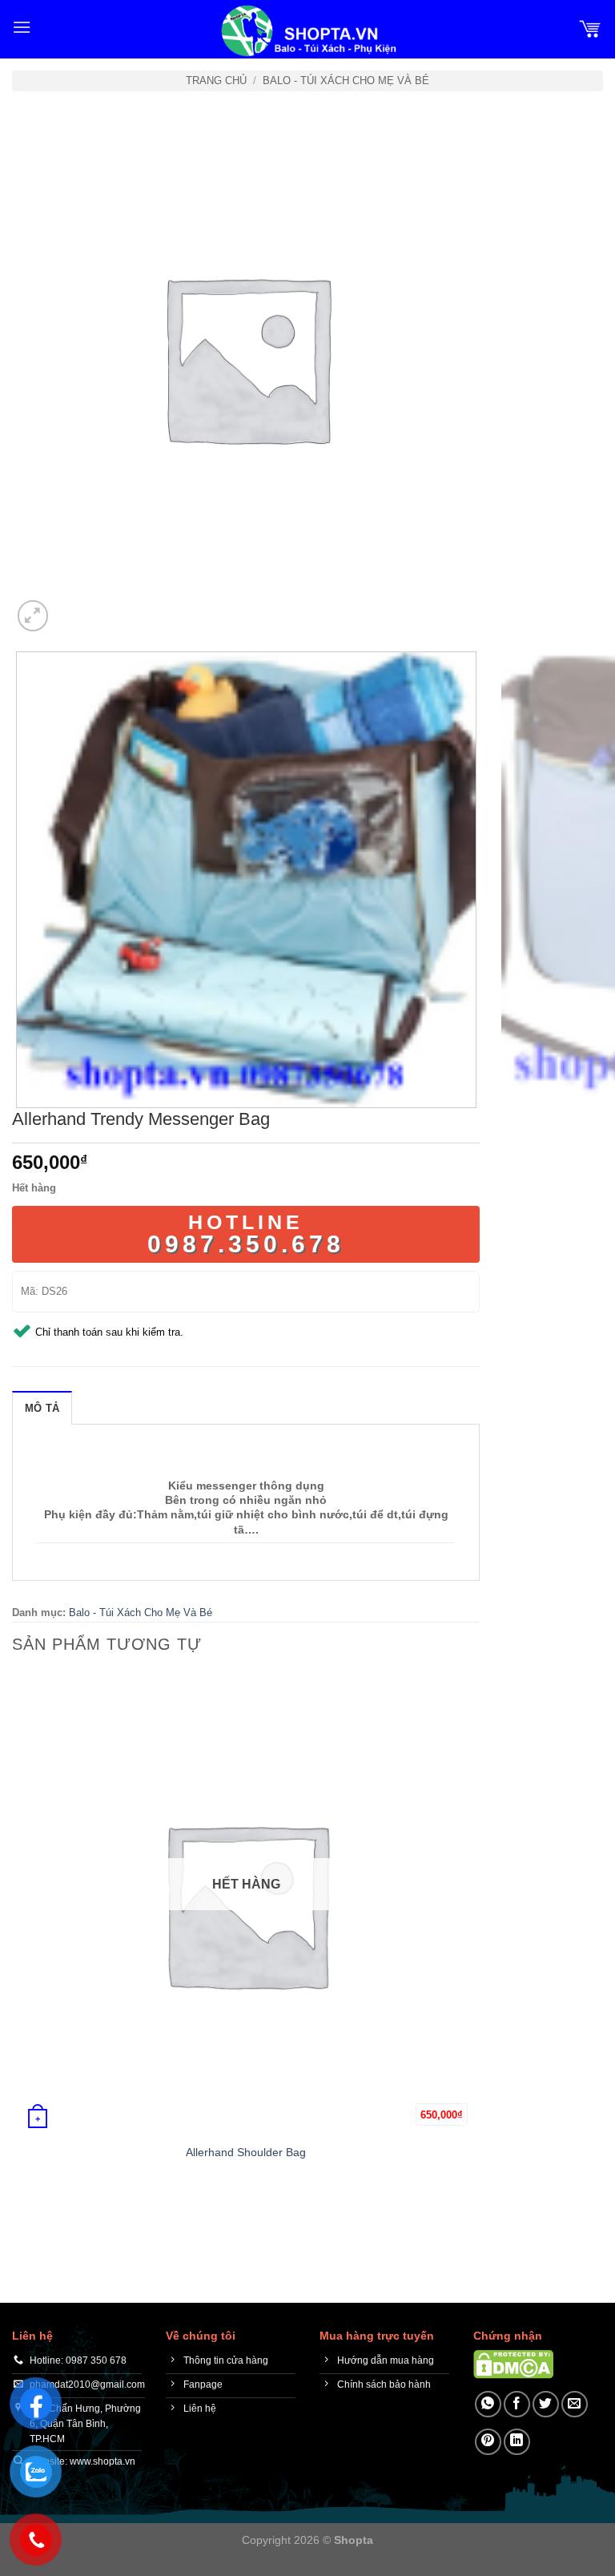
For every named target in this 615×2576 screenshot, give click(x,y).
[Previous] (20, 2218)
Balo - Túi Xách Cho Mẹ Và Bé (346, 81)
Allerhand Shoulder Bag (246, 2152)
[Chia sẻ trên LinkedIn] (517, 2442)
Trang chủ (216, 81)
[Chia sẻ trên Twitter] (546, 2404)
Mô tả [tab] (42, 1408)
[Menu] (22, 27)
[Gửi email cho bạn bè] (575, 2404)
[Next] (72, 607)
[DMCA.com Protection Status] (513, 2364)
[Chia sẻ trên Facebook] (517, 2404)
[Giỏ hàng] (590, 27)
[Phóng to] (33, 616)
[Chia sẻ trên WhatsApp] (488, 2404)
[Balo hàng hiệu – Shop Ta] (307, 31)
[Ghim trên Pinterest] (488, 2442)
